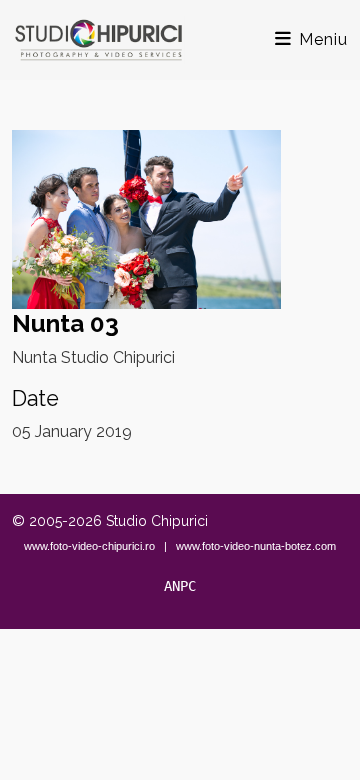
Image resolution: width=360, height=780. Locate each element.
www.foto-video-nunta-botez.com (256, 546)
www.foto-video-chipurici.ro (89, 546)
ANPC (180, 586)
